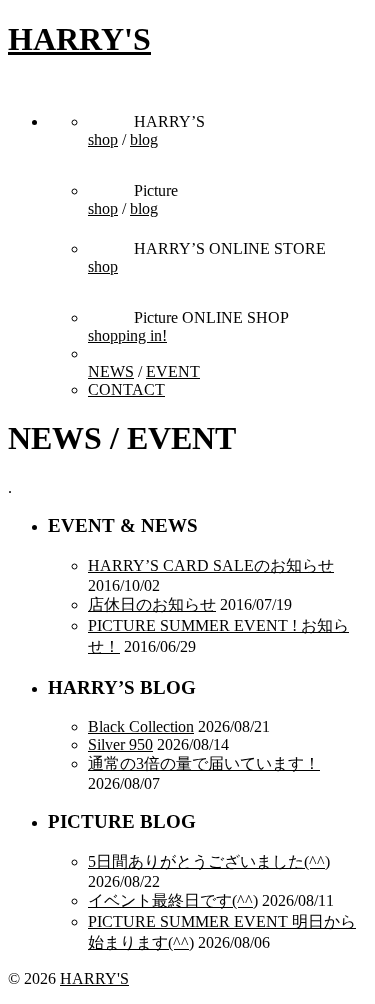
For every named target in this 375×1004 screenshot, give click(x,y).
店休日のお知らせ (152, 604)
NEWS (111, 371)
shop (103, 139)
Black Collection (141, 726)
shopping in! (127, 335)
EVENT (173, 371)
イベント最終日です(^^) (173, 900)
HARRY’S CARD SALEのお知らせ (211, 565)
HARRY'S (79, 39)
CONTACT (126, 389)
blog (144, 139)
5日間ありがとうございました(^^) (209, 861)
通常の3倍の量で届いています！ (204, 763)
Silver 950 (120, 744)
